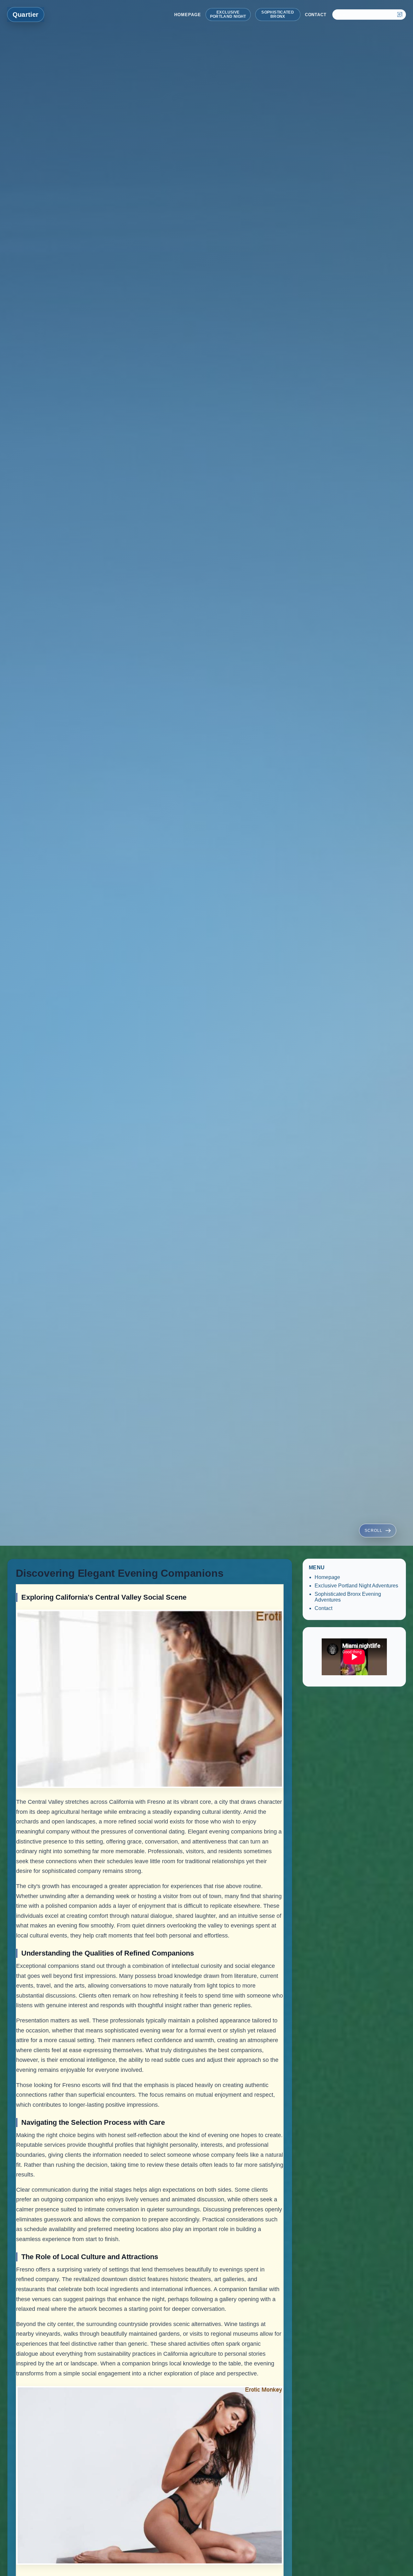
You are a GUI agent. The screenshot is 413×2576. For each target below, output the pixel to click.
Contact (316, 15)
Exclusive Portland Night (228, 14)
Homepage (187, 15)
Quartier (26, 15)
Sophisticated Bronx (278, 14)
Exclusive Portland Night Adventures (356, 1586)
